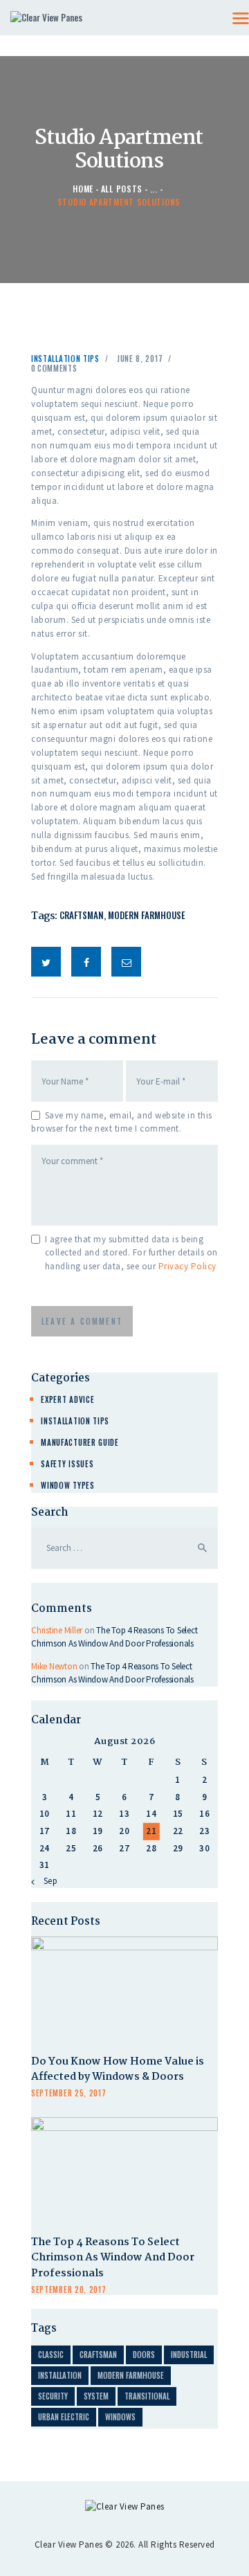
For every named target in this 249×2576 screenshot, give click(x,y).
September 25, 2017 (69, 2093)
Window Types (67, 1485)
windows (120, 2417)
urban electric (64, 2417)
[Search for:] (124, 1548)
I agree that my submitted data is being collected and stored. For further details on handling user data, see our (131, 1253)
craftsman (82, 915)
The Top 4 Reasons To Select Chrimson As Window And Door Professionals (113, 2259)
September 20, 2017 (69, 2289)
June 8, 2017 (140, 359)
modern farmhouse (147, 915)
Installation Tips (65, 359)
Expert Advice (67, 1399)
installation (60, 2375)
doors (144, 2355)
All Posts (122, 189)
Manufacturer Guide (80, 1442)
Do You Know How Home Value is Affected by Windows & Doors (118, 2070)
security (53, 2396)
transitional (147, 2396)
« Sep (47, 1881)
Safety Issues (67, 1464)
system (96, 2396)
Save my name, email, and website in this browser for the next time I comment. (122, 1122)
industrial (189, 2355)
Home (83, 189)
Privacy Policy (187, 1266)
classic (51, 2355)
